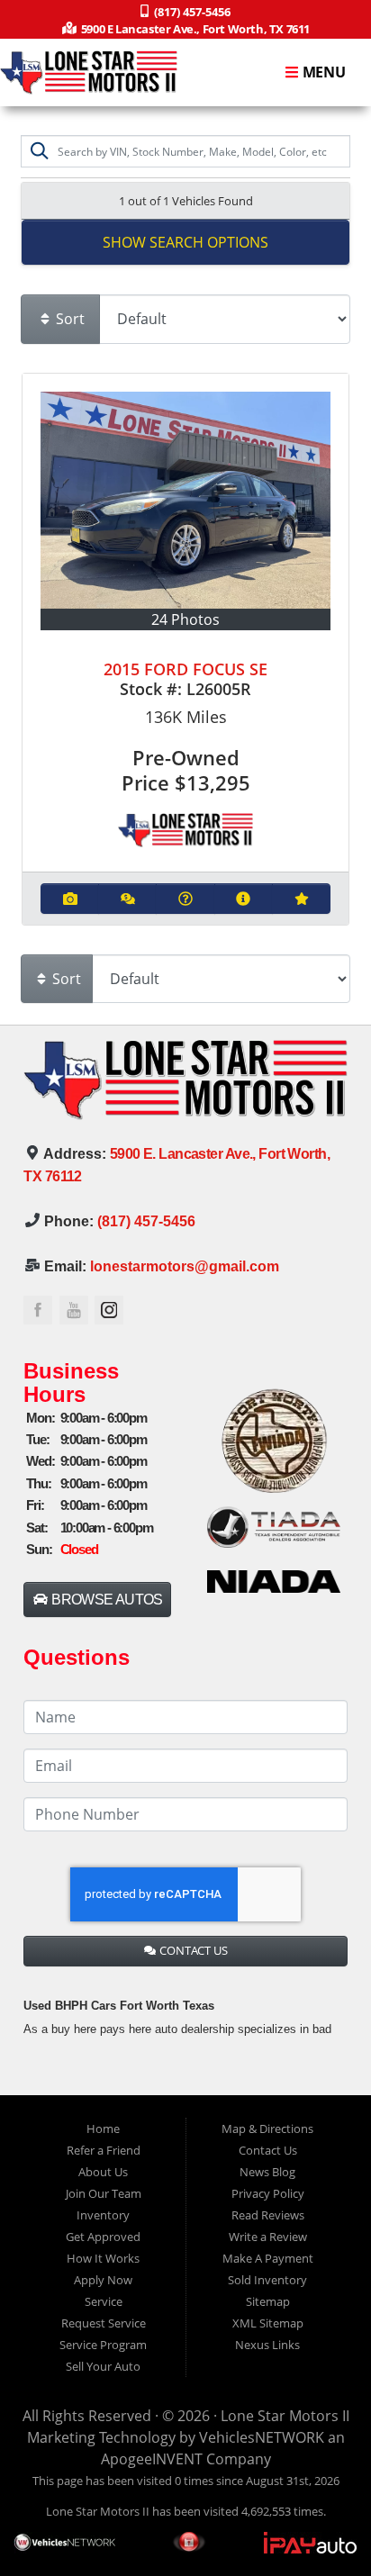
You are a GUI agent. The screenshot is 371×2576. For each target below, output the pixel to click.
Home (103, 2129)
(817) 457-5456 (146, 1221)
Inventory (103, 2215)
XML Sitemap (268, 2323)
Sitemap (268, 2301)
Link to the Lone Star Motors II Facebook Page (38, 1310)
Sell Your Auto (103, 2366)
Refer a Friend (104, 2150)
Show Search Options (185, 242)
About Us (103, 2172)
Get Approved (103, 2237)
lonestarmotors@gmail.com (185, 1266)
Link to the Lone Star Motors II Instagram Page (109, 1310)
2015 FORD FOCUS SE (185, 669)
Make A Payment (268, 2258)
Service (104, 2301)
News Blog (267, 2172)
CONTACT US (192, 1950)
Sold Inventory (267, 2280)
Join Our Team (104, 2193)
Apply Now (103, 2280)
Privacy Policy (268, 2193)
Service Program (103, 2345)
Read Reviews (268, 2215)
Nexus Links (267, 2345)
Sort (68, 319)
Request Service (104, 2323)
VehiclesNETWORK (262, 2437)
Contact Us (268, 2150)
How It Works (103, 2258)
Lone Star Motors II (285, 2416)
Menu (322, 73)
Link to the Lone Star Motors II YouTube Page (74, 1310)
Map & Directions (267, 2129)
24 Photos (185, 619)
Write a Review (268, 2237)
